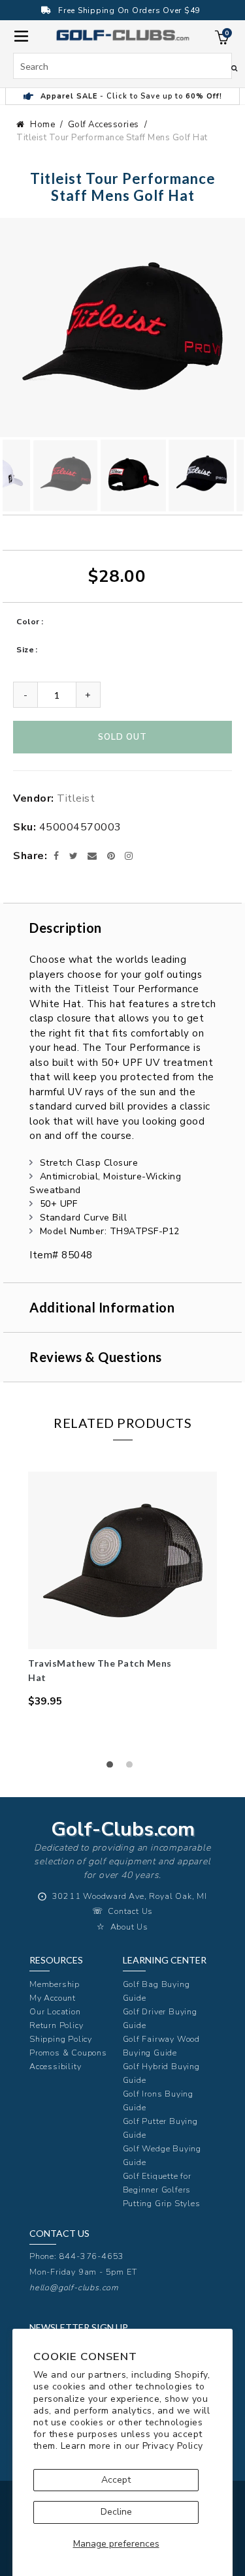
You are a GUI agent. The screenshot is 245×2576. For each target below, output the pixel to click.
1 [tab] (113, 1768)
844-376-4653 (92, 2256)
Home (42, 125)
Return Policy (56, 2025)
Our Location (55, 2011)
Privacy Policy (173, 2446)
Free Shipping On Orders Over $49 (129, 10)
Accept (116, 2480)
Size (25, 650)
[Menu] (21, 35)
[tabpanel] (122, 1590)
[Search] (234, 68)
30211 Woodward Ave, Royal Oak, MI (130, 1896)
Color (28, 622)
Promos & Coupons (68, 2053)
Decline (116, 2512)
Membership (55, 1984)
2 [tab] (133, 1768)
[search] (122, 66)
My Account (53, 1998)
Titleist (76, 798)
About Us (129, 1927)
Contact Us (130, 1911)
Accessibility (55, 2066)
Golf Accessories (104, 125)
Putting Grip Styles (162, 2203)
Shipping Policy (61, 2039)
